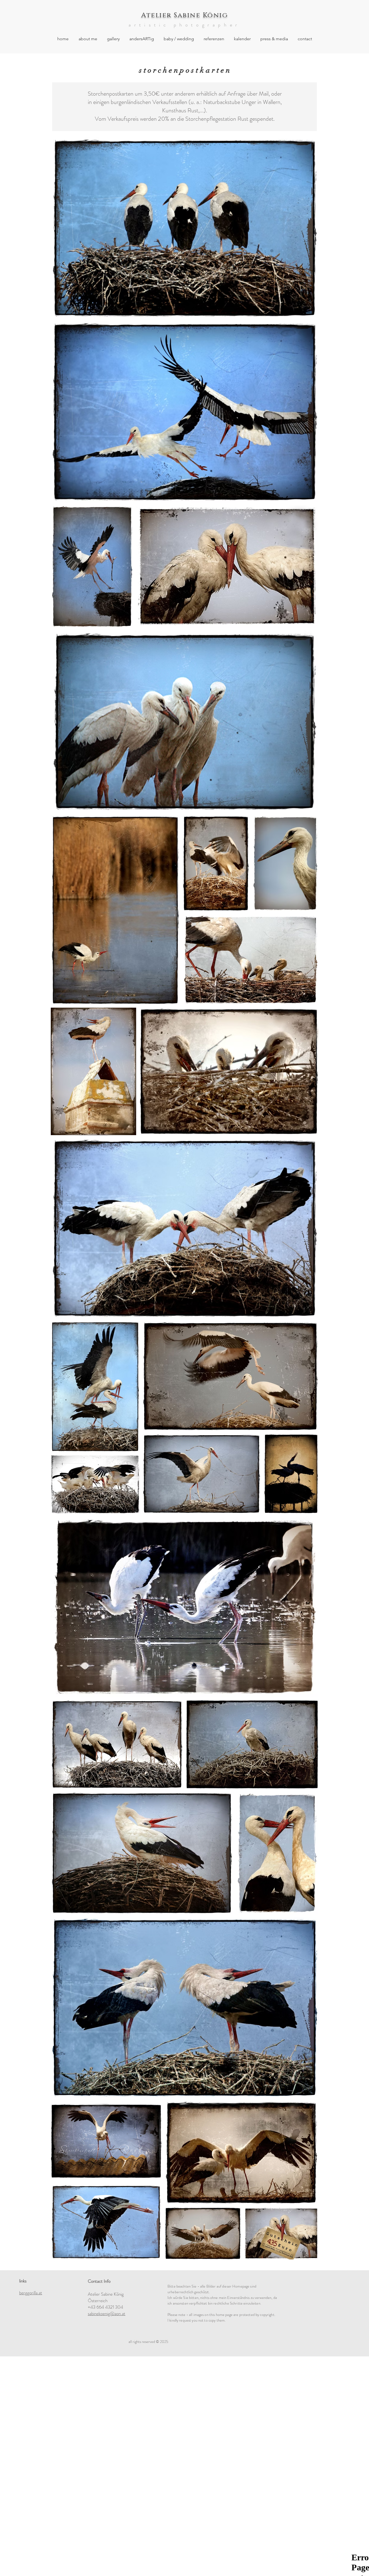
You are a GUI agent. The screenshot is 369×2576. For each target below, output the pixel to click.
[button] (113, 39)
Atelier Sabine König (185, 15)
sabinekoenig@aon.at (107, 2313)
